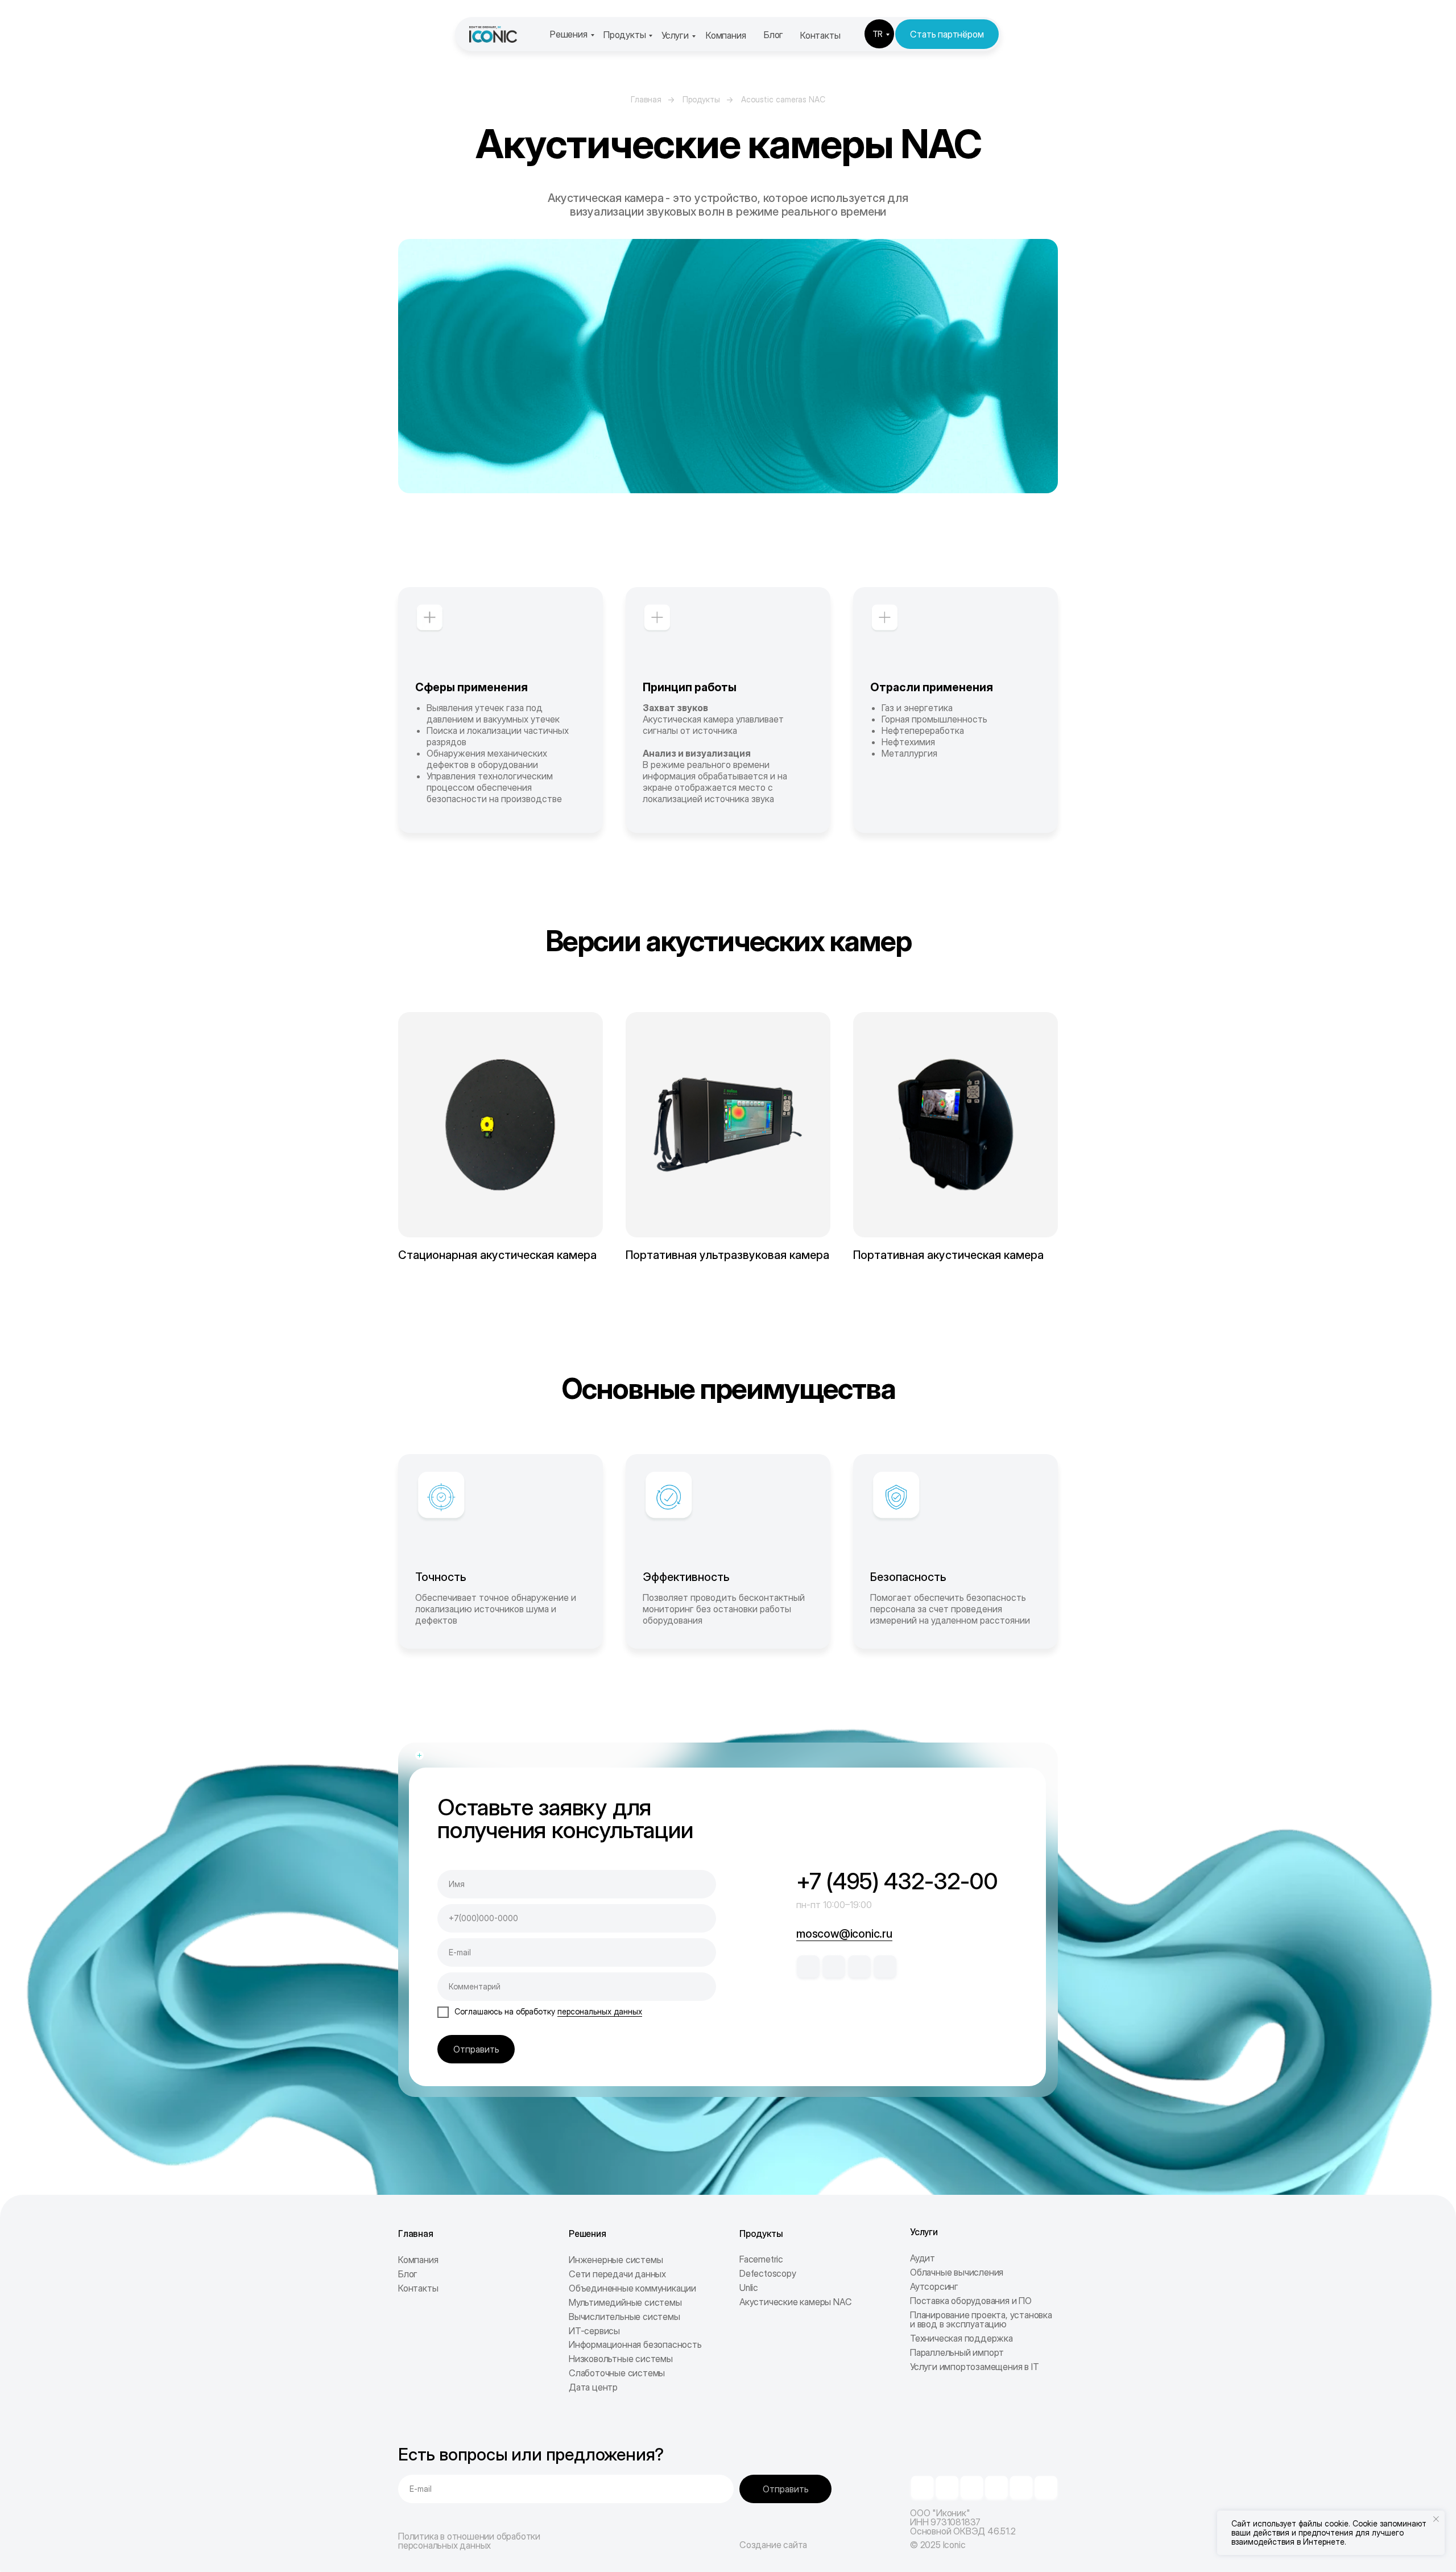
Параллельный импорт (957, 2352)
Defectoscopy (768, 2273)
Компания (726, 35)
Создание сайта (773, 2545)
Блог (773, 35)
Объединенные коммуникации (632, 2288)
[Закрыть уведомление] (1436, 2519)
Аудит (923, 2258)
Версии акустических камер (728, 941)
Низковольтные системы (621, 2359)
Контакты (820, 35)
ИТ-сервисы (594, 2331)
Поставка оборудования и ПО (971, 2301)
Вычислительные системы (624, 2317)
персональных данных (600, 2011)
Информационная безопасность (635, 2344)
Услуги (675, 35)
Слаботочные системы (617, 2373)
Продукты (624, 35)
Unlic (749, 2288)
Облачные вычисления (957, 2272)
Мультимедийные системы (625, 2302)
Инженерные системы (616, 2260)
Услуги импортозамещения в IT (974, 2367)
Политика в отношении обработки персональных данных (469, 2541)
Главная (646, 99)
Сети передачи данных (617, 2274)
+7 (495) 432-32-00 (897, 1881)
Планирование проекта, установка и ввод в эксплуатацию (981, 2319)
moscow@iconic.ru (844, 1934)
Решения (569, 34)
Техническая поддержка (961, 2338)
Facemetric (761, 2259)
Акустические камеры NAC (795, 2302)
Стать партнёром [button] (947, 34)
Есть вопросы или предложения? (531, 2454)
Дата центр (593, 2387)
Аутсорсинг (934, 2286)
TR (878, 34)
